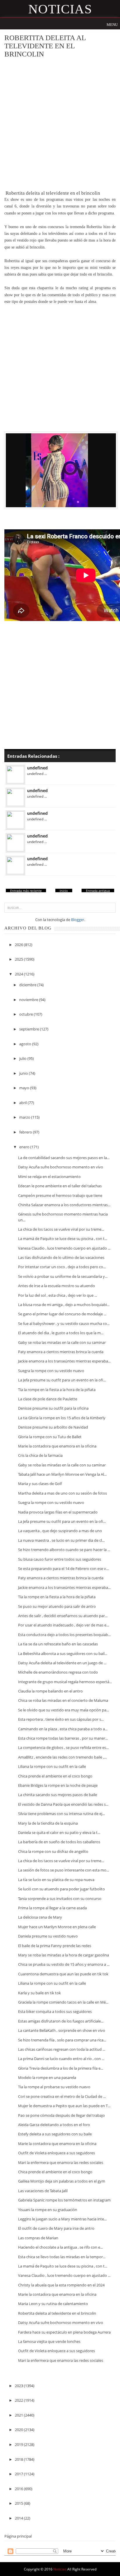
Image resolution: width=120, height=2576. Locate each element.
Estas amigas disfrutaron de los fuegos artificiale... (61, 2021)
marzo (25, 1117)
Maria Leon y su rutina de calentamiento (53, 2304)
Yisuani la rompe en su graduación (48, 2210)
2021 (19, 2415)
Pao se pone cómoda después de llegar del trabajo (61, 2115)
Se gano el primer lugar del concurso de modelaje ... (62, 1314)
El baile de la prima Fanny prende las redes (55, 1946)
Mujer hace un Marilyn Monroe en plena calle (57, 1927)
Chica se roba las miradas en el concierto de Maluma (63, 1700)
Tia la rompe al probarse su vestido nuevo (54, 2087)
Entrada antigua (98, 891)
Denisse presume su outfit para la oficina (53, 1408)
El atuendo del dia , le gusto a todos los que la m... (61, 1333)
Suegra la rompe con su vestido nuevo (51, 1371)
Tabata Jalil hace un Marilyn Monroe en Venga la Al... (62, 1474)
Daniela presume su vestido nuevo (48, 1936)
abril (23, 1103)
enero (25, 1147)
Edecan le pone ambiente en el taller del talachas (60, 1186)
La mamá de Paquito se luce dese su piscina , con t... (63, 1239)
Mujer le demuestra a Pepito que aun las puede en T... (64, 2106)
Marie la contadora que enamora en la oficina (57, 1446)
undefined (37, 768)
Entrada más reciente (26, 891)
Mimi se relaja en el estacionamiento (49, 1177)
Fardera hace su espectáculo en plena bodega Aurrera (64, 2332)
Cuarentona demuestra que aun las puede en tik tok (63, 1974)
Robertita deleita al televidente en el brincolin (57, 2313)
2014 (19, 2518)
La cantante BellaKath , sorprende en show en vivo (62, 2030)
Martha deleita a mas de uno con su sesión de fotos (62, 1493)
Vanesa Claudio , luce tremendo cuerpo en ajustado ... (64, 1248)
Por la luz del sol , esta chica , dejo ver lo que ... (58, 1295)
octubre (27, 1014)
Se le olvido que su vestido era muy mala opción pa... (63, 1710)
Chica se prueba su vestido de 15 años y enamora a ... (64, 1964)
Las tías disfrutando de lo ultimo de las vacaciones (61, 1257)
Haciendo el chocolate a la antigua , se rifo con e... (60, 2247)
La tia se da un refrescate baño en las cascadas (58, 1644)
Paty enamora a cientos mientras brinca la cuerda (61, 1352)
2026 (19, 945)
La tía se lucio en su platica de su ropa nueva (56, 1880)
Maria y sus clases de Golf (40, 1484)
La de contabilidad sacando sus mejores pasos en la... (64, 1158)
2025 (19, 959)
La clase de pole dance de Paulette (48, 1399)
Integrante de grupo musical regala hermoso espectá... (65, 1682)
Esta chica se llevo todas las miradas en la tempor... (62, 2257)
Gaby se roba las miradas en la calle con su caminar (62, 1342)
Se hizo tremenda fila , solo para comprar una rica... (62, 2040)
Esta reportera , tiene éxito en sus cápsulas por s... (61, 1719)
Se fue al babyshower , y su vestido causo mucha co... (64, 1324)
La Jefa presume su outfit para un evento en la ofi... (62, 1380)
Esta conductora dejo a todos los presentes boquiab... (64, 1635)
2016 (19, 2489)
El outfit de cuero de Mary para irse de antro (56, 2228)
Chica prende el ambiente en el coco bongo (55, 1776)
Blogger (78, 920)
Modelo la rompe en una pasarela (47, 2078)
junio (24, 1073)
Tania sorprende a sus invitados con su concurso (60, 1899)
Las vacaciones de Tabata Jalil (43, 2191)
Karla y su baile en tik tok (39, 1993)
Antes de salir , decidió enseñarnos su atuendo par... (63, 1616)
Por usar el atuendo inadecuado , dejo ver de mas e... (63, 1625)
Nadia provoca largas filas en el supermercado (58, 1512)
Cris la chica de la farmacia (40, 1455)
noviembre (29, 1000)
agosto (26, 1044)
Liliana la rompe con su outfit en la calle (52, 1766)
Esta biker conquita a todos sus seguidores (55, 2011)
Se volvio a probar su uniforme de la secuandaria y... (63, 1276)
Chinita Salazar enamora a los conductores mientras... (64, 1205)
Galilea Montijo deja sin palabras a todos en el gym (62, 2181)
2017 (19, 2474)
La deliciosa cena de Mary (40, 1917)
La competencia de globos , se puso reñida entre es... (63, 1748)
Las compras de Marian (38, 2238)
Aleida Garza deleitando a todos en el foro (54, 2125)
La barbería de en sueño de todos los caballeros (59, 1842)
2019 (19, 2444)
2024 (19, 974)
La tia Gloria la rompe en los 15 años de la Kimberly (62, 1418)
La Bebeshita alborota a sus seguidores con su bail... (63, 1654)
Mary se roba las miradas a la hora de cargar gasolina (63, 1955)
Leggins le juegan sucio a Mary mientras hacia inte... (62, 2219)
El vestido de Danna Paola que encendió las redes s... (63, 1804)
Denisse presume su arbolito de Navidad (53, 1427)
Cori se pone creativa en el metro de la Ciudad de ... (62, 2096)
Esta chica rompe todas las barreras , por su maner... (63, 1738)
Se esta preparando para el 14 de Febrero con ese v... (63, 1569)
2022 (19, 2400)
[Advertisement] (60, 124)
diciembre (28, 985)
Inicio (64, 891)
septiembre (30, 1029)
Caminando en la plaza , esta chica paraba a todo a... (63, 1729)
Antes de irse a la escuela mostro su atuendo (57, 1286)
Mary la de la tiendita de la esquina (48, 1823)
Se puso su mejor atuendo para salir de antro (57, 1606)
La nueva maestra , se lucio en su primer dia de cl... (61, 1540)
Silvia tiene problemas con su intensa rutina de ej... (61, 1814)
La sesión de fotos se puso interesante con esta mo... (63, 1870)
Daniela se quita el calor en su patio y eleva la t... (59, 1832)
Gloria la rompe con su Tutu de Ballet (50, 1437)
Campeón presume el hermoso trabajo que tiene (60, 1195)
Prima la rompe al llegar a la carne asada (52, 1908)
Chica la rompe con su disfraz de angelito (53, 1851)
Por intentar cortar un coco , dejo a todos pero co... (62, 1267)
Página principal (18, 2536)
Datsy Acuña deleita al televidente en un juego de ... (62, 1663)
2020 (19, 2430)
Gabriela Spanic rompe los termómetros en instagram (64, 2200)
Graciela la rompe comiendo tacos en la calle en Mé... (63, 2002)
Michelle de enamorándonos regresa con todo (58, 1672)
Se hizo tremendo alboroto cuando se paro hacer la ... (64, 1550)
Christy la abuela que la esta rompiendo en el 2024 (61, 2285)
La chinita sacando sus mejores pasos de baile (58, 1795)
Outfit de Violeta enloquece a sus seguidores (57, 2153)
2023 (19, 2386)
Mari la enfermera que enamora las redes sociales (61, 2162)
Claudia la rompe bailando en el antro (50, 1691)
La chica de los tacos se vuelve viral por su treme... (61, 1229)
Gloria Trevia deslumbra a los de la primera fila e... (61, 2068)
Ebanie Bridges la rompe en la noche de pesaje (58, 1785)
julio (23, 1058)
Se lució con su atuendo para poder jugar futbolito (61, 1889)
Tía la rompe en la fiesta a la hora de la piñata (57, 1390)
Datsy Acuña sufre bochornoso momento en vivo (61, 1167)
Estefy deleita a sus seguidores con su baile (55, 2134)
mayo (25, 1088)
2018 (19, 2459)
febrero (26, 1132)
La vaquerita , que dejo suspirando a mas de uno (60, 1531)
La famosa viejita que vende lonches (49, 2341)
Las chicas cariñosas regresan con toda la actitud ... (62, 2049)
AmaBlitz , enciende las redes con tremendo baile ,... (62, 1757)
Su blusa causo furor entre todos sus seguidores (60, 1559)
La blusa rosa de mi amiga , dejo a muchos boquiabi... (64, 1305)
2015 (19, 2503)
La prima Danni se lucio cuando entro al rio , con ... (61, 2059)
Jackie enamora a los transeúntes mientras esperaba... (64, 1361)
